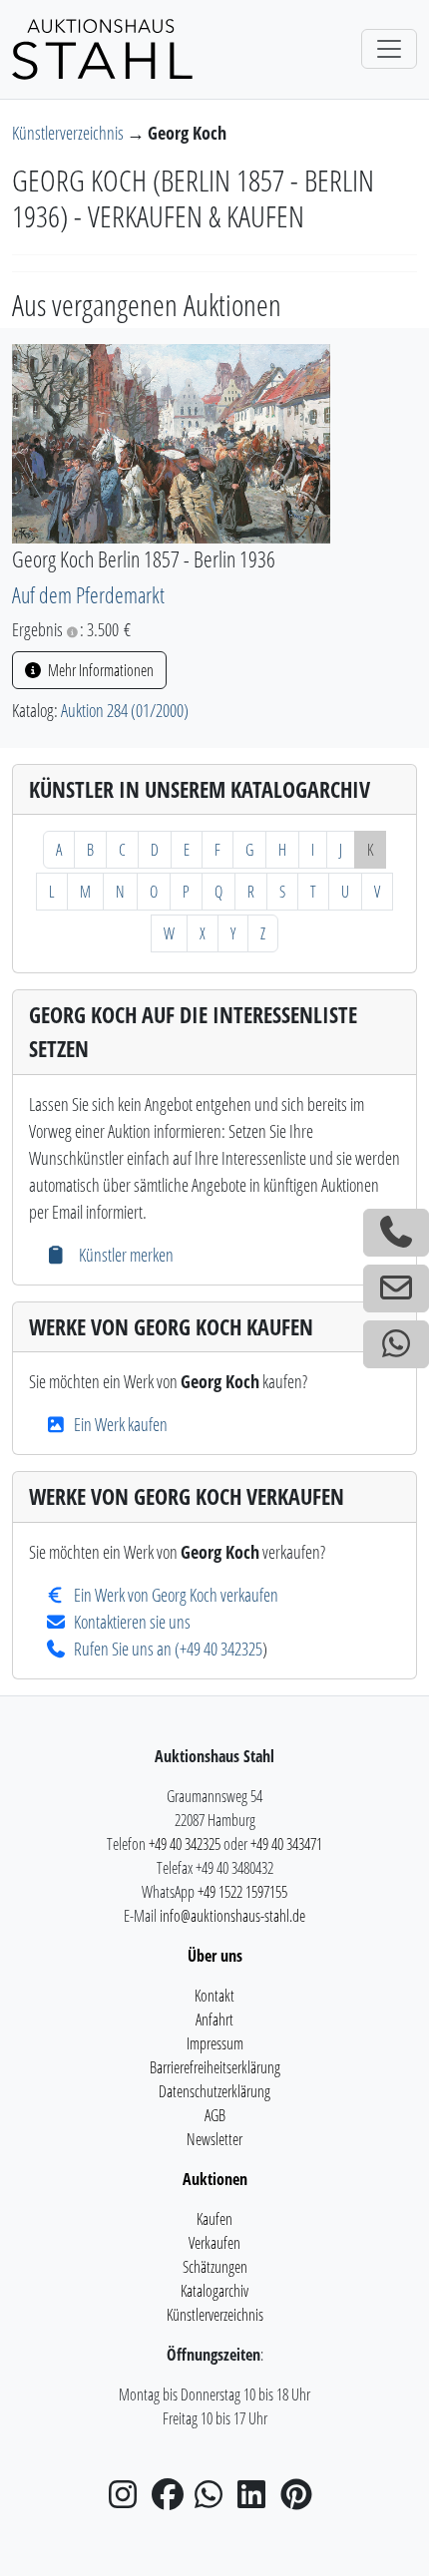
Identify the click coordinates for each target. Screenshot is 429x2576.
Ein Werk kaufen (121, 1424)
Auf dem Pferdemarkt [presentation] (88, 595)
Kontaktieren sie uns (132, 1622)
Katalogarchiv (214, 2291)
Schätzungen (215, 2267)
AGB (215, 2115)
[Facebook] (172, 2500)
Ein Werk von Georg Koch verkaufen (176, 1595)
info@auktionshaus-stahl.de (232, 1916)
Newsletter (214, 2139)
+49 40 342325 (221, 1649)
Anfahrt (214, 2020)
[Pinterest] (300, 2500)
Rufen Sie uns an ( (127, 1649)
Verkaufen (214, 2243)
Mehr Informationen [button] (99, 670)
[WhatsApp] (214, 2500)
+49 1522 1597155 (242, 1892)
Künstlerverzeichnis (69, 133)
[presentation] (171, 442)
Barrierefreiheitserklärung (215, 2067)
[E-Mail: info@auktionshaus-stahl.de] (396, 1288)
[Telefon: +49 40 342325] (396, 1233)
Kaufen (214, 2219)
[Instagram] (129, 2500)
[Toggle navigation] (389, 49)
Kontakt (214, 1996)
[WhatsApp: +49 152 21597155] (396, 1344)
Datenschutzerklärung (214, 2091)
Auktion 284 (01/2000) (125, 710)
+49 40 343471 (286, 1844)
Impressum (215, 2043)
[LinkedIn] (257, 2500)
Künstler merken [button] (124, 1255)
